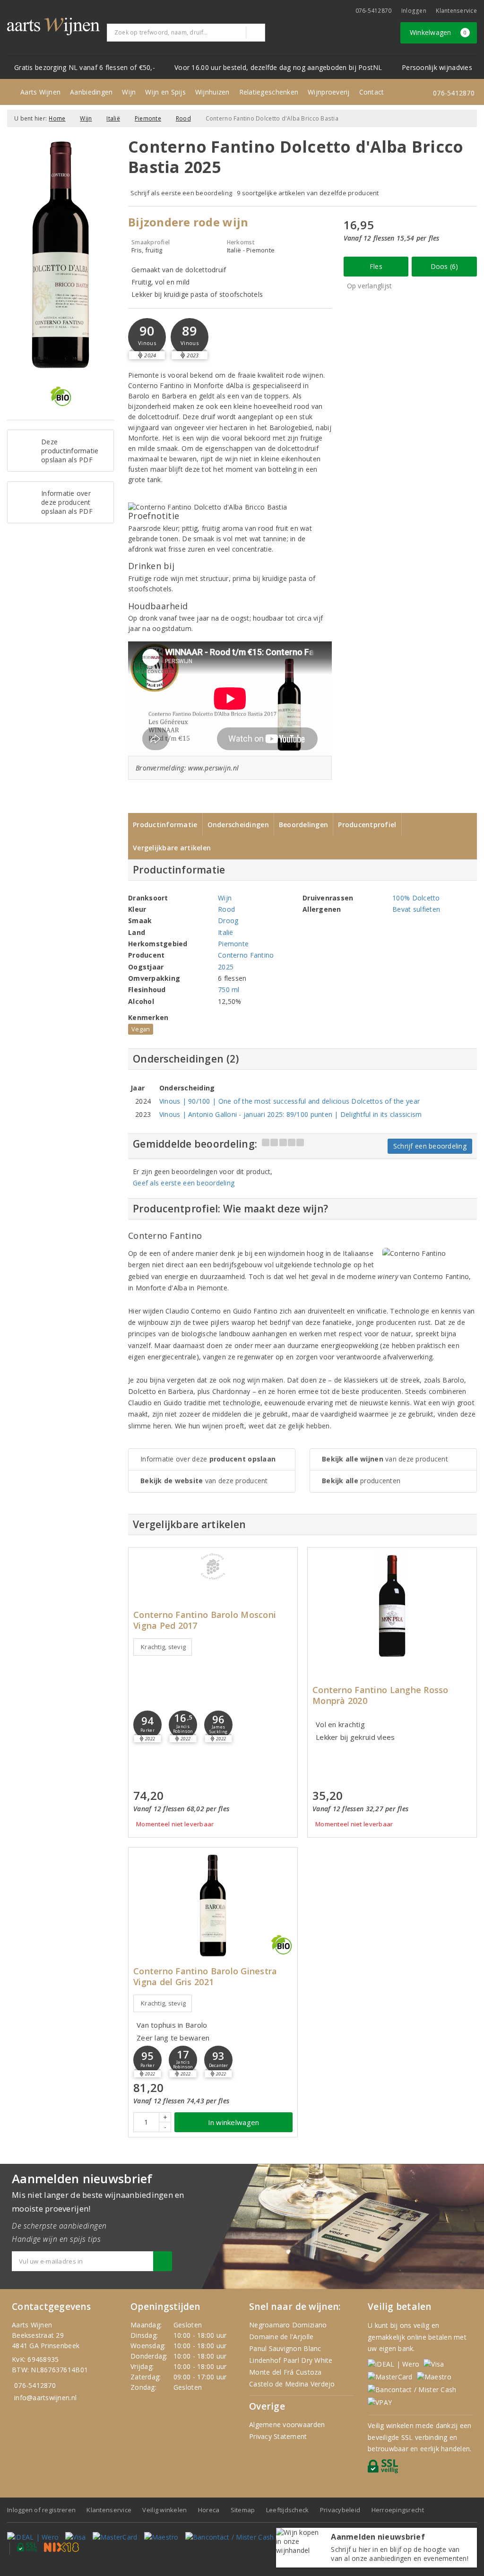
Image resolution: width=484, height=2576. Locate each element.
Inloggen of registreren (41, 2510)
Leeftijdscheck (288, 2510)
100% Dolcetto (416, 898)
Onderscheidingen (238, 825)
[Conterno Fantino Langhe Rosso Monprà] (392, 1605)
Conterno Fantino (246, 955)
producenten (361, 1481)
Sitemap (243, 2510)
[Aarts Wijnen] (53, 26)
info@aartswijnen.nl (45, 2398)
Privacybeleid (340, 2510)
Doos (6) (445, 266)
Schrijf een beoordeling (430, 1146)
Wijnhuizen (212, 92)
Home (57, 118)
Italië (113, 118)
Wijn (129, 92)
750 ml (229, 990)
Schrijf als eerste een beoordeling (181, 193)
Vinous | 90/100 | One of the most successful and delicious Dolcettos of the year (290, 1101)
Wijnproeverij (328, 92)
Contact (372, 92)
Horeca (209, 2510)
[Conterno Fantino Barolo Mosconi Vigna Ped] (213, 1566)
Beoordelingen (303, 825)
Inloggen (414, 11)
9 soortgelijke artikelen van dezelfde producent (308, 193)
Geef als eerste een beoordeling (184, 1183)
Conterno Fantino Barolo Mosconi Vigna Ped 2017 (205, 1620)
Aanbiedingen (91, 92)
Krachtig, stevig (163, 1647)
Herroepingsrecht (398, 2510)
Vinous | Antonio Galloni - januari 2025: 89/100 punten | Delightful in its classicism (291, 1114)
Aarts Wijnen (40, 92)
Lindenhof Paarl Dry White (291, 2360)
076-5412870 (374, 11)
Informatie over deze (208, 1459)
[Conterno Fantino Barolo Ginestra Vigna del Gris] (213, 1906)
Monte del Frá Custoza (285, 2372)
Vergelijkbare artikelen (172, 848)
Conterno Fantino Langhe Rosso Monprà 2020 (380, 1695)
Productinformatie (165, 825)
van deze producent (204, 1481)
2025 (226, 967)
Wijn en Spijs (165, 92)
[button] (147, 337)
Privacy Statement (278, 2436)
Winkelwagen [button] (438, 32)
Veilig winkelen (164, 2510)
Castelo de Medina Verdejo (292, 2384)
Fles (376, 266)
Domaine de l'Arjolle (281, 2337)
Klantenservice (456, 11)
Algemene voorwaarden (287, 2425)
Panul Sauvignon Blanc (285, 2348)
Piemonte (148, 118)
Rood (183, 118)
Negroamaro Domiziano (288, 2325)
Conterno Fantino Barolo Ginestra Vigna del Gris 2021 (205, 1977)
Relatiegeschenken (269, 92)
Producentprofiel (367, 825)
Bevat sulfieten (416, 909)
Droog (228, 921)
